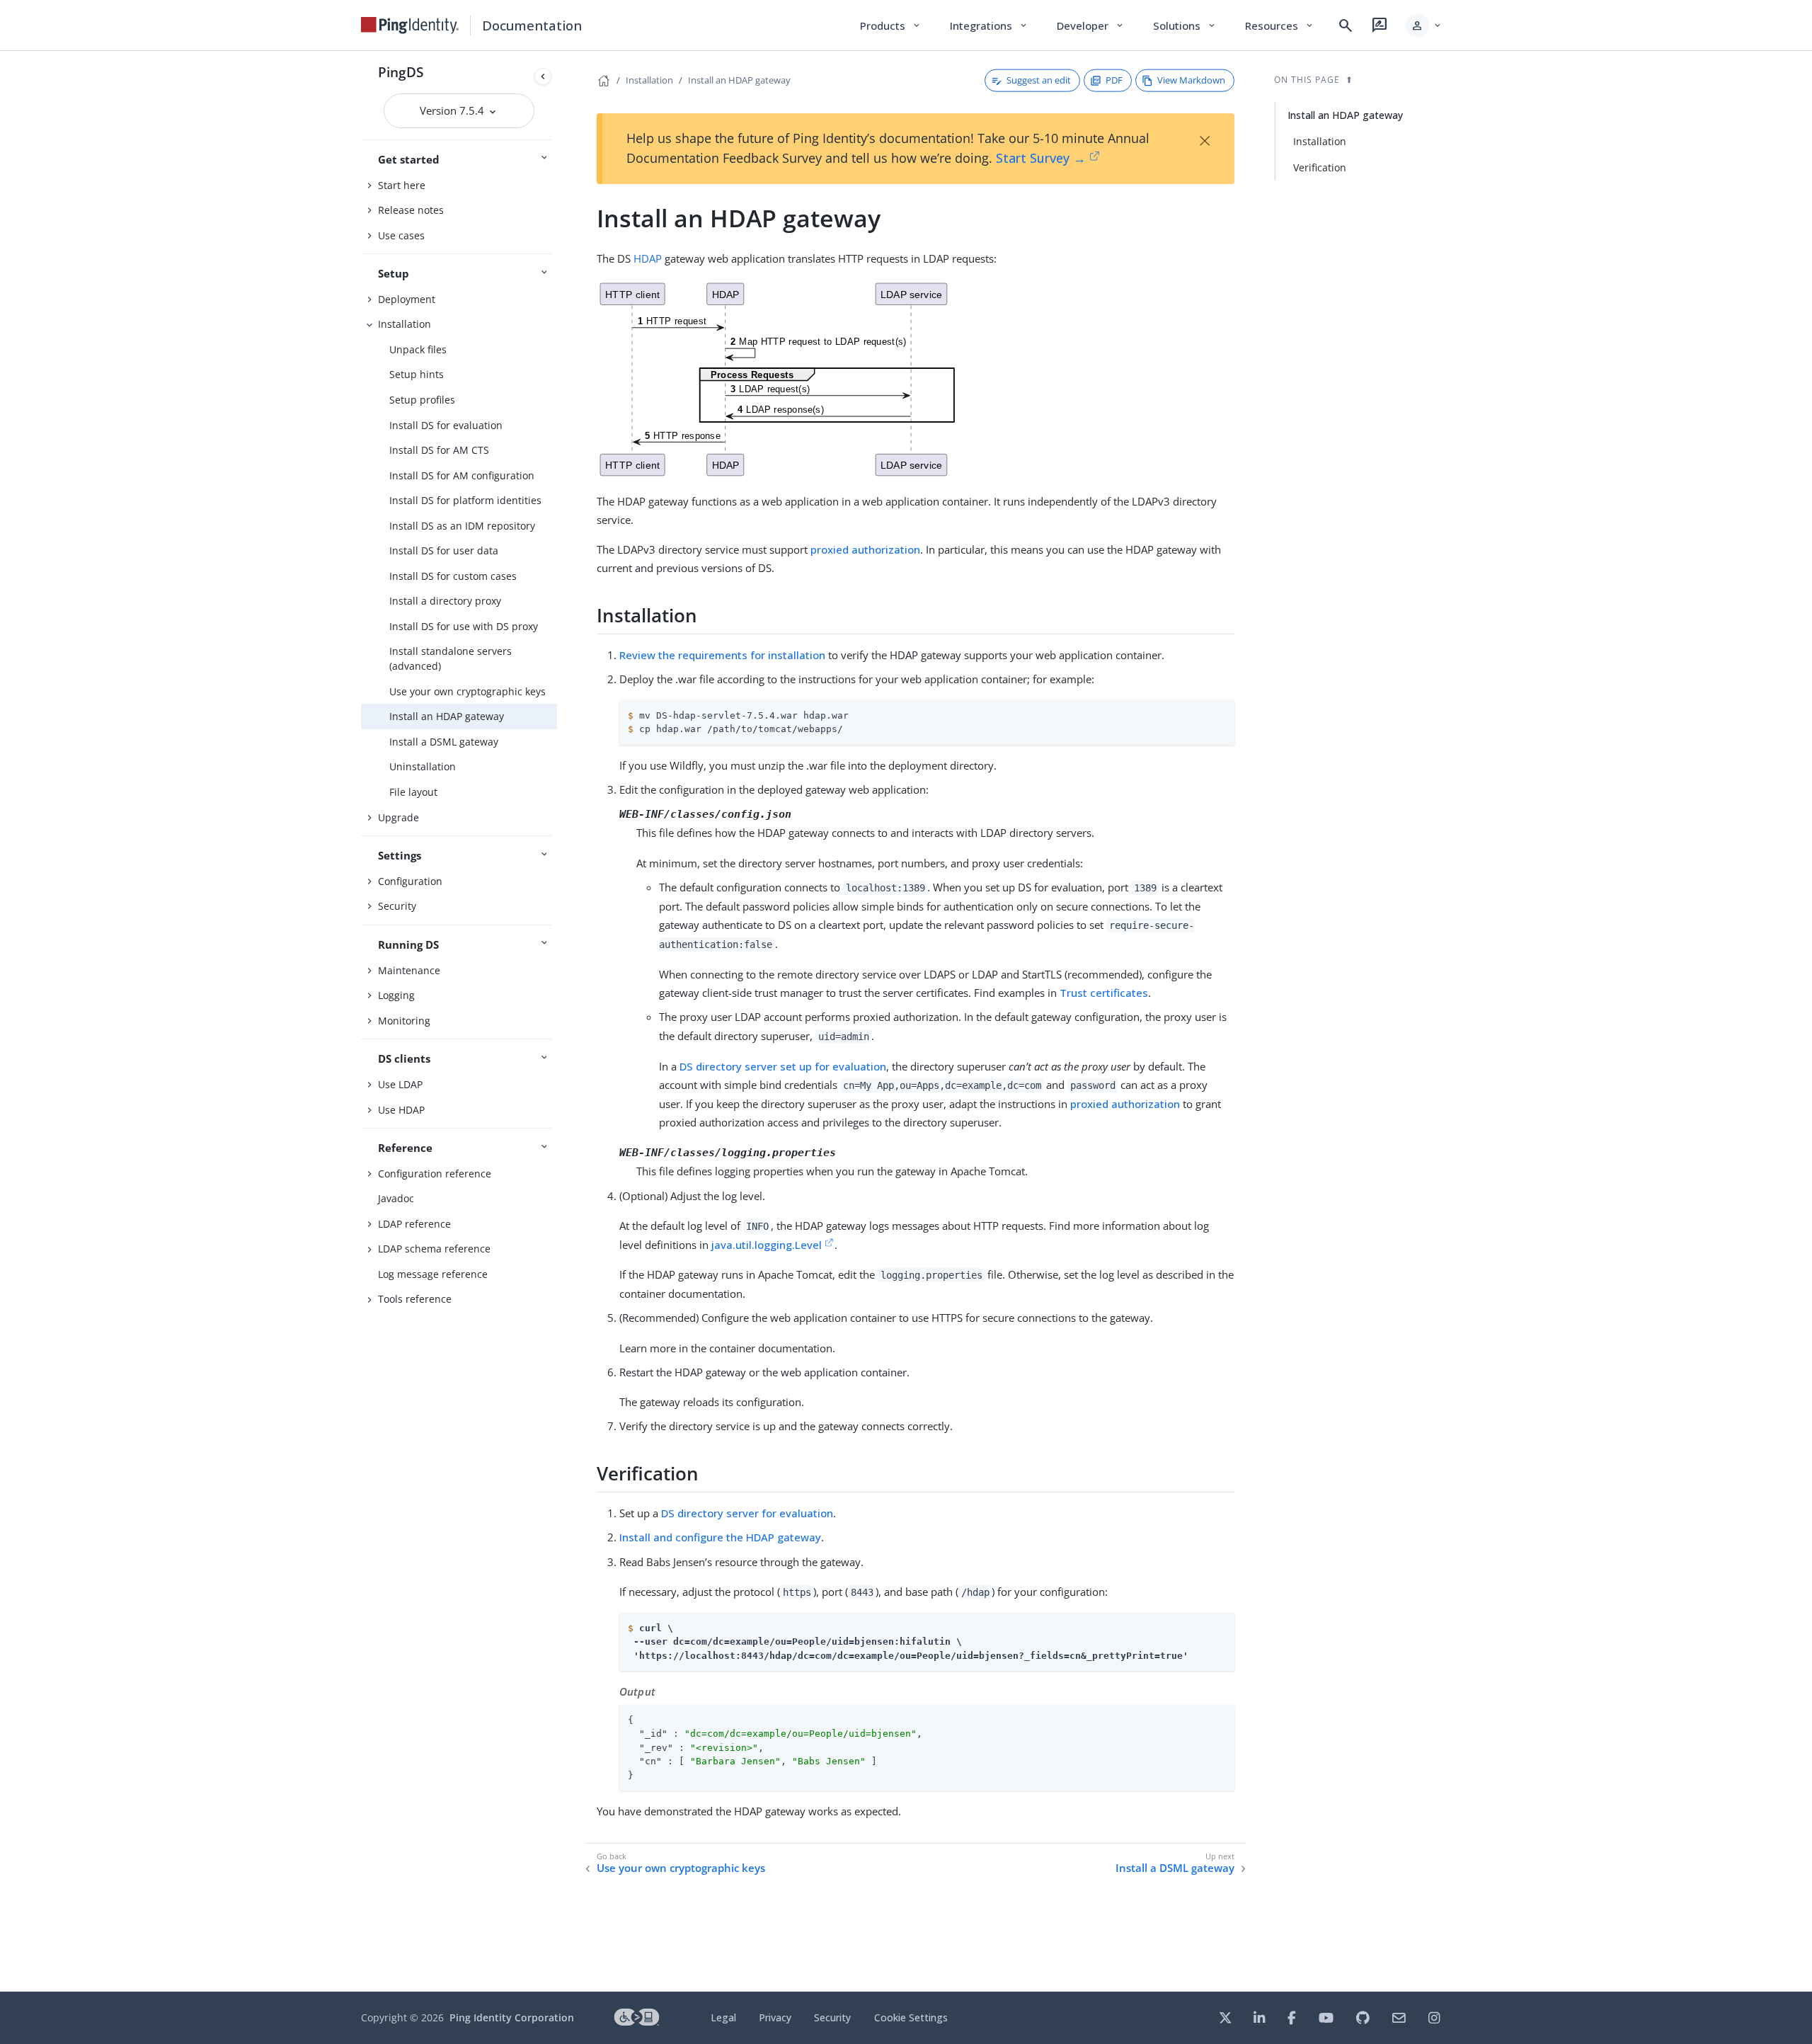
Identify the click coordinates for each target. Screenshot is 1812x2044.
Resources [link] (1280, 25)
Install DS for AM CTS (439, 450)
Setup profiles (422, 400)
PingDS (401, 72)
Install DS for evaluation (446, 425)
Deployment (407, 299)
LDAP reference (414, 1224)
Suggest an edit (1039, 80)
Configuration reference (435, 1174)
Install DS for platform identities (465, 500)
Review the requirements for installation (722, 655)
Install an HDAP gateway (447, 716)
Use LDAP (400, 1084)
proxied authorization (865, 549)
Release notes (411, 210)
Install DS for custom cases (453, 576)
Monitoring (404, 1021)
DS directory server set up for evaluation (783, 1066)
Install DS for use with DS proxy (464, 626)
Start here (402, 185)
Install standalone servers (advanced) (451, 658)
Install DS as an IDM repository (462, 526)
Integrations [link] (989, 25)
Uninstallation (423, 766)
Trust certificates (1104, 993)
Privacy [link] (775, 2017)
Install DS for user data (444, 550)
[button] (1424, 25)
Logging (396, 995)
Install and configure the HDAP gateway (720, 1537)
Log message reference (433, 1274)
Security (397, 906)
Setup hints (417, 374)
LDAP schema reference (434, 1249)
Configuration (410, 881)
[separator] (557, 1021)
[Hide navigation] (543, 76)
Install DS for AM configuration (462, 475)
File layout (413, 792)
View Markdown (1191, 80)
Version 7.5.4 (453, 110)
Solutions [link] (1185, 25)
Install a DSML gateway (444, 742)
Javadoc (396, 1198)
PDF (1114, 80)
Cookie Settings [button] (911, 2017)
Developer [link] (1091, 25)
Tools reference (415, 1299)
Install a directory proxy (445, 601)
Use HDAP (401, 1110)
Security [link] (832, 2017)
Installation (405, 324)
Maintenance (409, 970)
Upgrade (398, 817)
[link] (410, 25)
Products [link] (891, 25)
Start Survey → (1041, 158)
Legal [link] (723, 2017)
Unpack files (418, 349)
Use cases (401, 235)
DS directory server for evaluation (747, 1513)
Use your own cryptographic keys (468, 691)
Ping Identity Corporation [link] (512, 2017)
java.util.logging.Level (767, 1245)
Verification (1320, 167)
